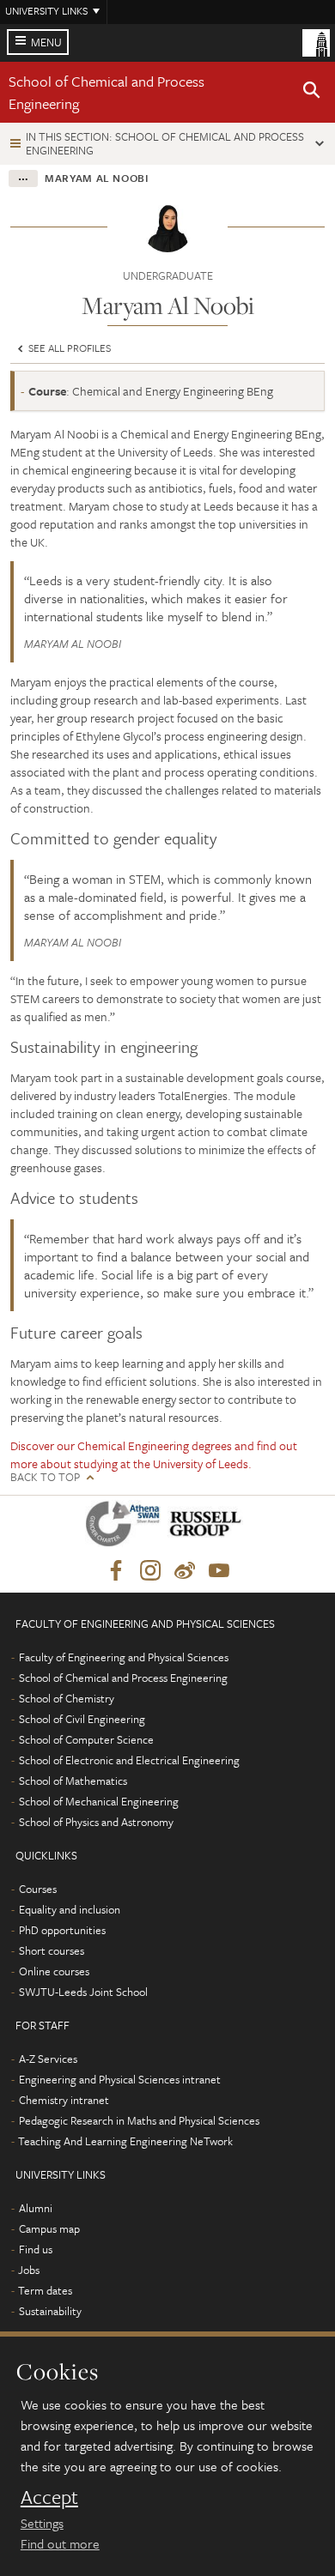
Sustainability (50, 2311)
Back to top (45, 1477)
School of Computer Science (86, 1739)
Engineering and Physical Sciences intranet (120, 2079)
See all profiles (68, 348)
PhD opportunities (62, 1930)
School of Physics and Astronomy (96, 1822)
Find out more (60, 2543)
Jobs (29, 2270)
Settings (42, 2523)
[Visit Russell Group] (208, 1527)
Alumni (36, 2208)
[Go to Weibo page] (185, 1571)
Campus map (49, 2228)
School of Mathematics (73, 1781)
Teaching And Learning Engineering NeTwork (125, 2141)
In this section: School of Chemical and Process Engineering (165, 143)
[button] (312, 93)
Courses (38, 1889)
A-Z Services (48, 2059)
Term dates (45, 2290)
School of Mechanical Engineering (99, 1801)
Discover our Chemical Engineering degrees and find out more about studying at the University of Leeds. (154, 1454)
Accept (49, 2497)
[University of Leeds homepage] (316, 41)
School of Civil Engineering (82, 1719)
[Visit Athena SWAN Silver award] (126, 1527)
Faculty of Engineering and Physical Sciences (124, 1657)
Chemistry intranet (64, 2100)
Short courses (52, 1950)
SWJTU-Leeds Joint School (83, 1992)
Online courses (54, 1971)
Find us (36, 2249)
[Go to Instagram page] (150, 1571)
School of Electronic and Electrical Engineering (129, 1760)
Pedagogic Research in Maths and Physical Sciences (139, 2120)
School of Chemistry (67, 1698)
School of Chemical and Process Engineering (123, 1678)
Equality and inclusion (70, 1909)
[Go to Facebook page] (116, 1571)
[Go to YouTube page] (219, 1571)
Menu (46, 42)
